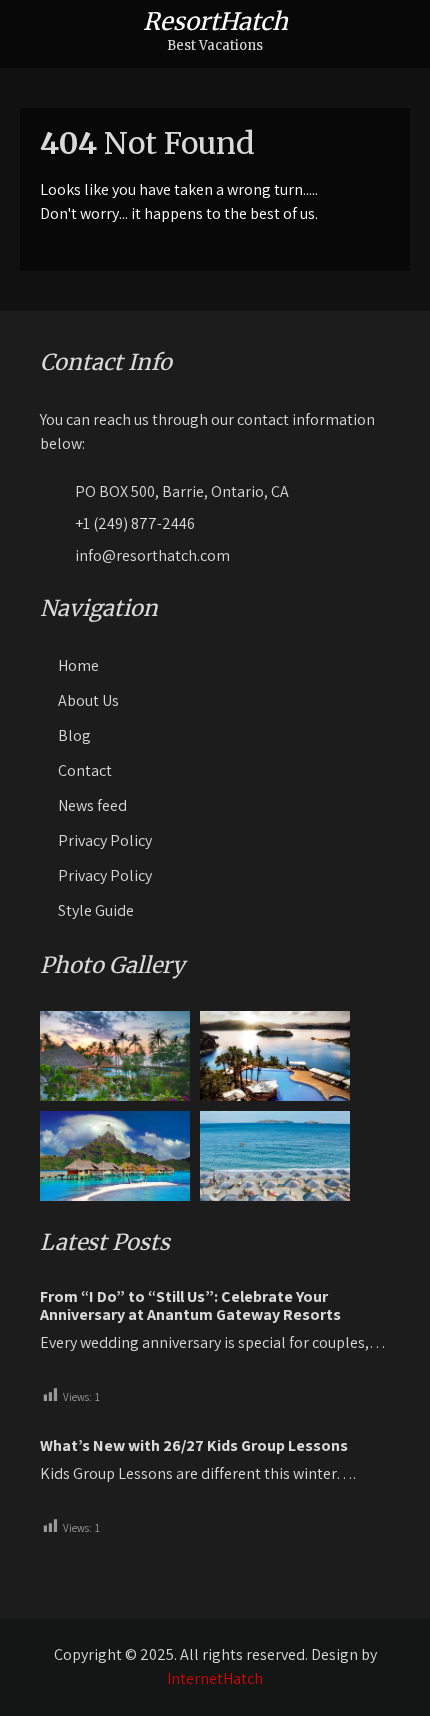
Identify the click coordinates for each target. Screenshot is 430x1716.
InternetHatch (215, 1678)
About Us (88, 700)
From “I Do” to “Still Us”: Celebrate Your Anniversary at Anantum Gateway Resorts (190, 1306)
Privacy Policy (105, 840)
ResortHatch (215, 21)
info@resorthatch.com (152, 555)
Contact (85, 770)
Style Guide (96, 910)
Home (78, 665)
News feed (92, 805)
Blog (74, 735)
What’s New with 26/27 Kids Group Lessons (194, 1446)
